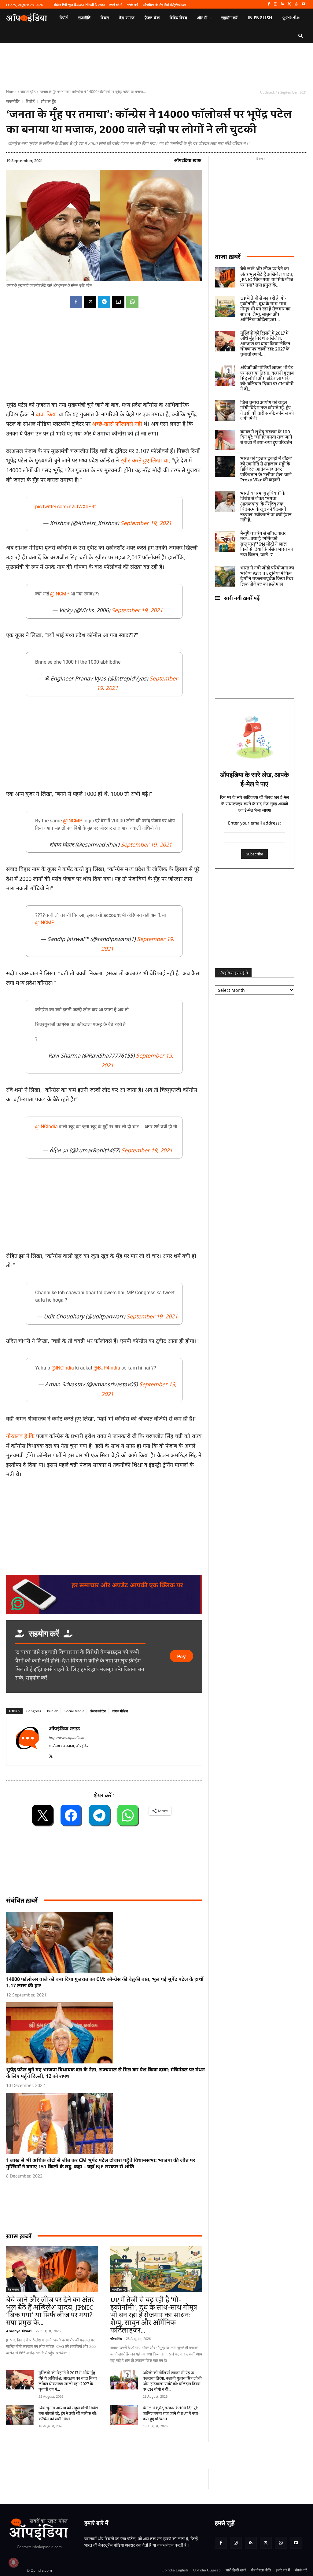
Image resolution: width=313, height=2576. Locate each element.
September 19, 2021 (146, 523)
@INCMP (60, 594)
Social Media (74, 1711)
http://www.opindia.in (66, 1738)
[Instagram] (276, 4)
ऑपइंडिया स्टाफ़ (188, 160)
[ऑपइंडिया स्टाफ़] (28, 1741)
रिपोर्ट (30, 102)
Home (11, 92)
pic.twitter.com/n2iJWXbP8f (66, 507)
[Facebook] (269, 4)
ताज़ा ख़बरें (228, 256)
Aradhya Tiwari (19, 2331)
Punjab (53, 1711)
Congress (34, 1711)
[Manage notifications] (13, 2563)
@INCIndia (46, 1127)
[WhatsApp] (296, 4)
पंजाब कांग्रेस (98, 1711)
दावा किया (46, 414)
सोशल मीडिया (120, 1711)
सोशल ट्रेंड (28, 92)
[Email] (118, 302)
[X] (290, 4)
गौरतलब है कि (21, 1436)
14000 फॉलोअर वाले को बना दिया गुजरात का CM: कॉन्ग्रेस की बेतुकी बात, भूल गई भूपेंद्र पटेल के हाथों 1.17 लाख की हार (105, 1982)
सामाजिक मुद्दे (119, 2289)
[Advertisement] (117, 2456)
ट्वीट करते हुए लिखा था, (145, 460)
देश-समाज (13, 2289)
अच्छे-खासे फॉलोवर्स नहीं (117, 424)
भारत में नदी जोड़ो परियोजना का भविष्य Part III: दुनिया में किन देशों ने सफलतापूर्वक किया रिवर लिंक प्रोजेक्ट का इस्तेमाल (267, 576)
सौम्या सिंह (116, 2339)
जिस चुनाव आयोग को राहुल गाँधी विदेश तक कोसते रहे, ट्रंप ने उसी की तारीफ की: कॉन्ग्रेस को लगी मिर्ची (68, 2414)
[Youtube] (303, 4)
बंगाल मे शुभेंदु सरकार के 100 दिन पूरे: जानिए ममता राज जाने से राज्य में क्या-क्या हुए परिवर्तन (171, 2414)
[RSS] (283, 4)
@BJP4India (107, 1368)
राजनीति (13, 102)
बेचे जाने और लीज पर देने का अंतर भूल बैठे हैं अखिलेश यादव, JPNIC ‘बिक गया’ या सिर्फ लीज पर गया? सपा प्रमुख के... (50, 2311)
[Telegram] (104, 302)
